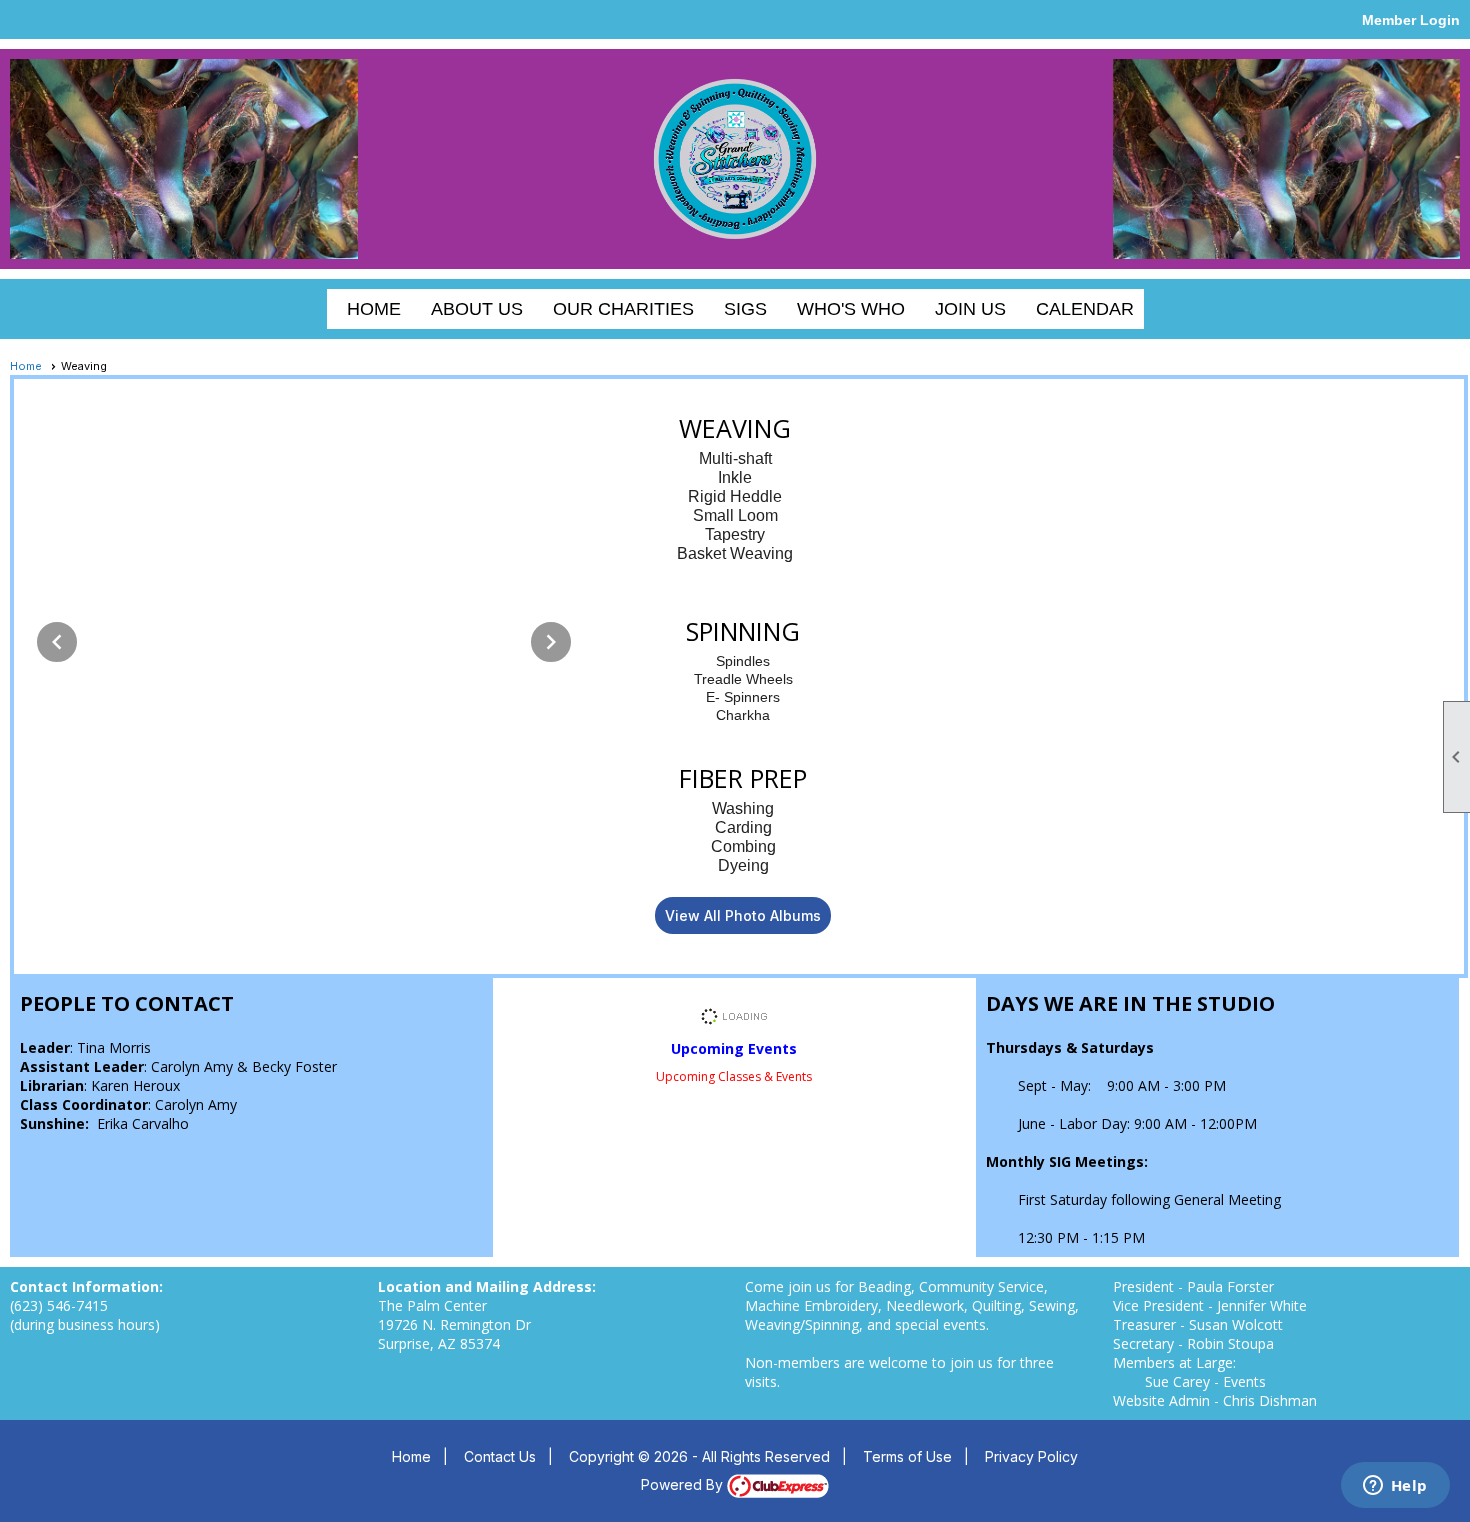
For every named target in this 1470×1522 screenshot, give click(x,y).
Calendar (1085, 309)
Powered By (684, 1484)
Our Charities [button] (623, 309)
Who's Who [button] (851, 309)
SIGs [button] (745, 309)
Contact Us (500, 1456)
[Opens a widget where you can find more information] (1395, 1487)
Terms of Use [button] (907, 1456)
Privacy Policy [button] (1031, 1456)
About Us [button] (477, 309)
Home (374, 309)
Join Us (970, 309)
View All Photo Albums (743, 915)
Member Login (1411, 20)
